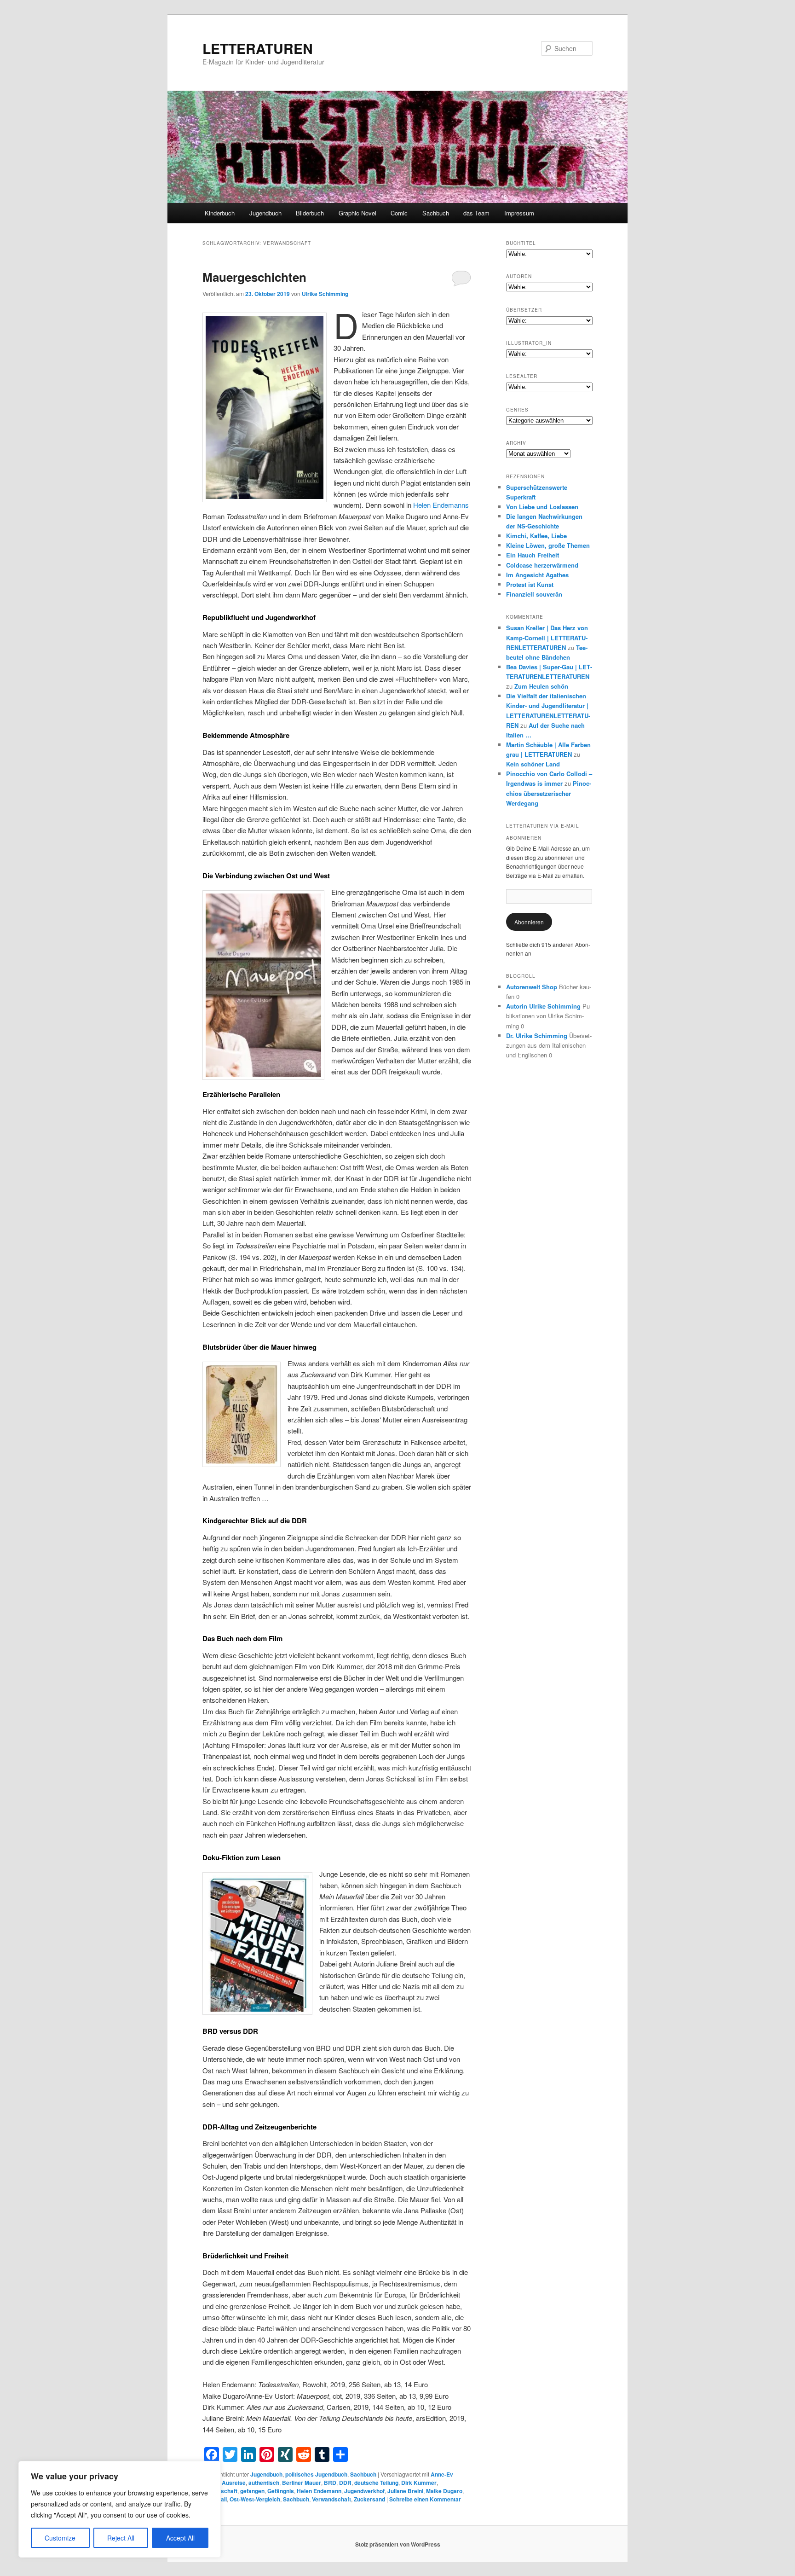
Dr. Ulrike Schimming (537, 1036)
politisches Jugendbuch (316, 2474)
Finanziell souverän (534, 594)
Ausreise (234, 2483)
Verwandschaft (331, 2499)
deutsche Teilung (376, 2483)
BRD (330, 2483)
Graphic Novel (357, 213)
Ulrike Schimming (325, 294)
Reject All (121, 2538)
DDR (345, 2483)
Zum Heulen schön (541, 686)
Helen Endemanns (441, 505)
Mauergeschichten (254, 277)
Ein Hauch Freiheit (533, 555)
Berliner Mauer (302, 2483)
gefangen (252, 2491)
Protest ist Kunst (530, 584)
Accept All (180, 2538)
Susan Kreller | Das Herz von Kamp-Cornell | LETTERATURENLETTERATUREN (547, 637)
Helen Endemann (319, 2491)
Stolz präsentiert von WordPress (398, 2544)
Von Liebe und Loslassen (542, 507)
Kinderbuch (220, 213)
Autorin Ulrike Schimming (543, 1006)
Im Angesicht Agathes (537, 575)
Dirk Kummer (419, 2483)
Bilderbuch (310, 213)
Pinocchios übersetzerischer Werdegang (549, 793)
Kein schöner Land (533, 764)
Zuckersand (369, 2499)
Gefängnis (281, 2491)
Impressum (519, 213)
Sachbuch (436, 213)
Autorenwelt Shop (532, 987)
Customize (60, 2538)
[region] (120, 2509)
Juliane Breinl (405, 2491)
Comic (399, 213)
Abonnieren (529, 922)
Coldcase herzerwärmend (542, 565)
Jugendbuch (265, 213)
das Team (476, 213)
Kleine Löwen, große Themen (548, 545)
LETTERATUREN (258, 48)
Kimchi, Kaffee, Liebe (536, 536)
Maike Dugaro (444, 2491)
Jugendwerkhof (364, 2491)
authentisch (264, 2483)
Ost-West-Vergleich (255, 2499)
